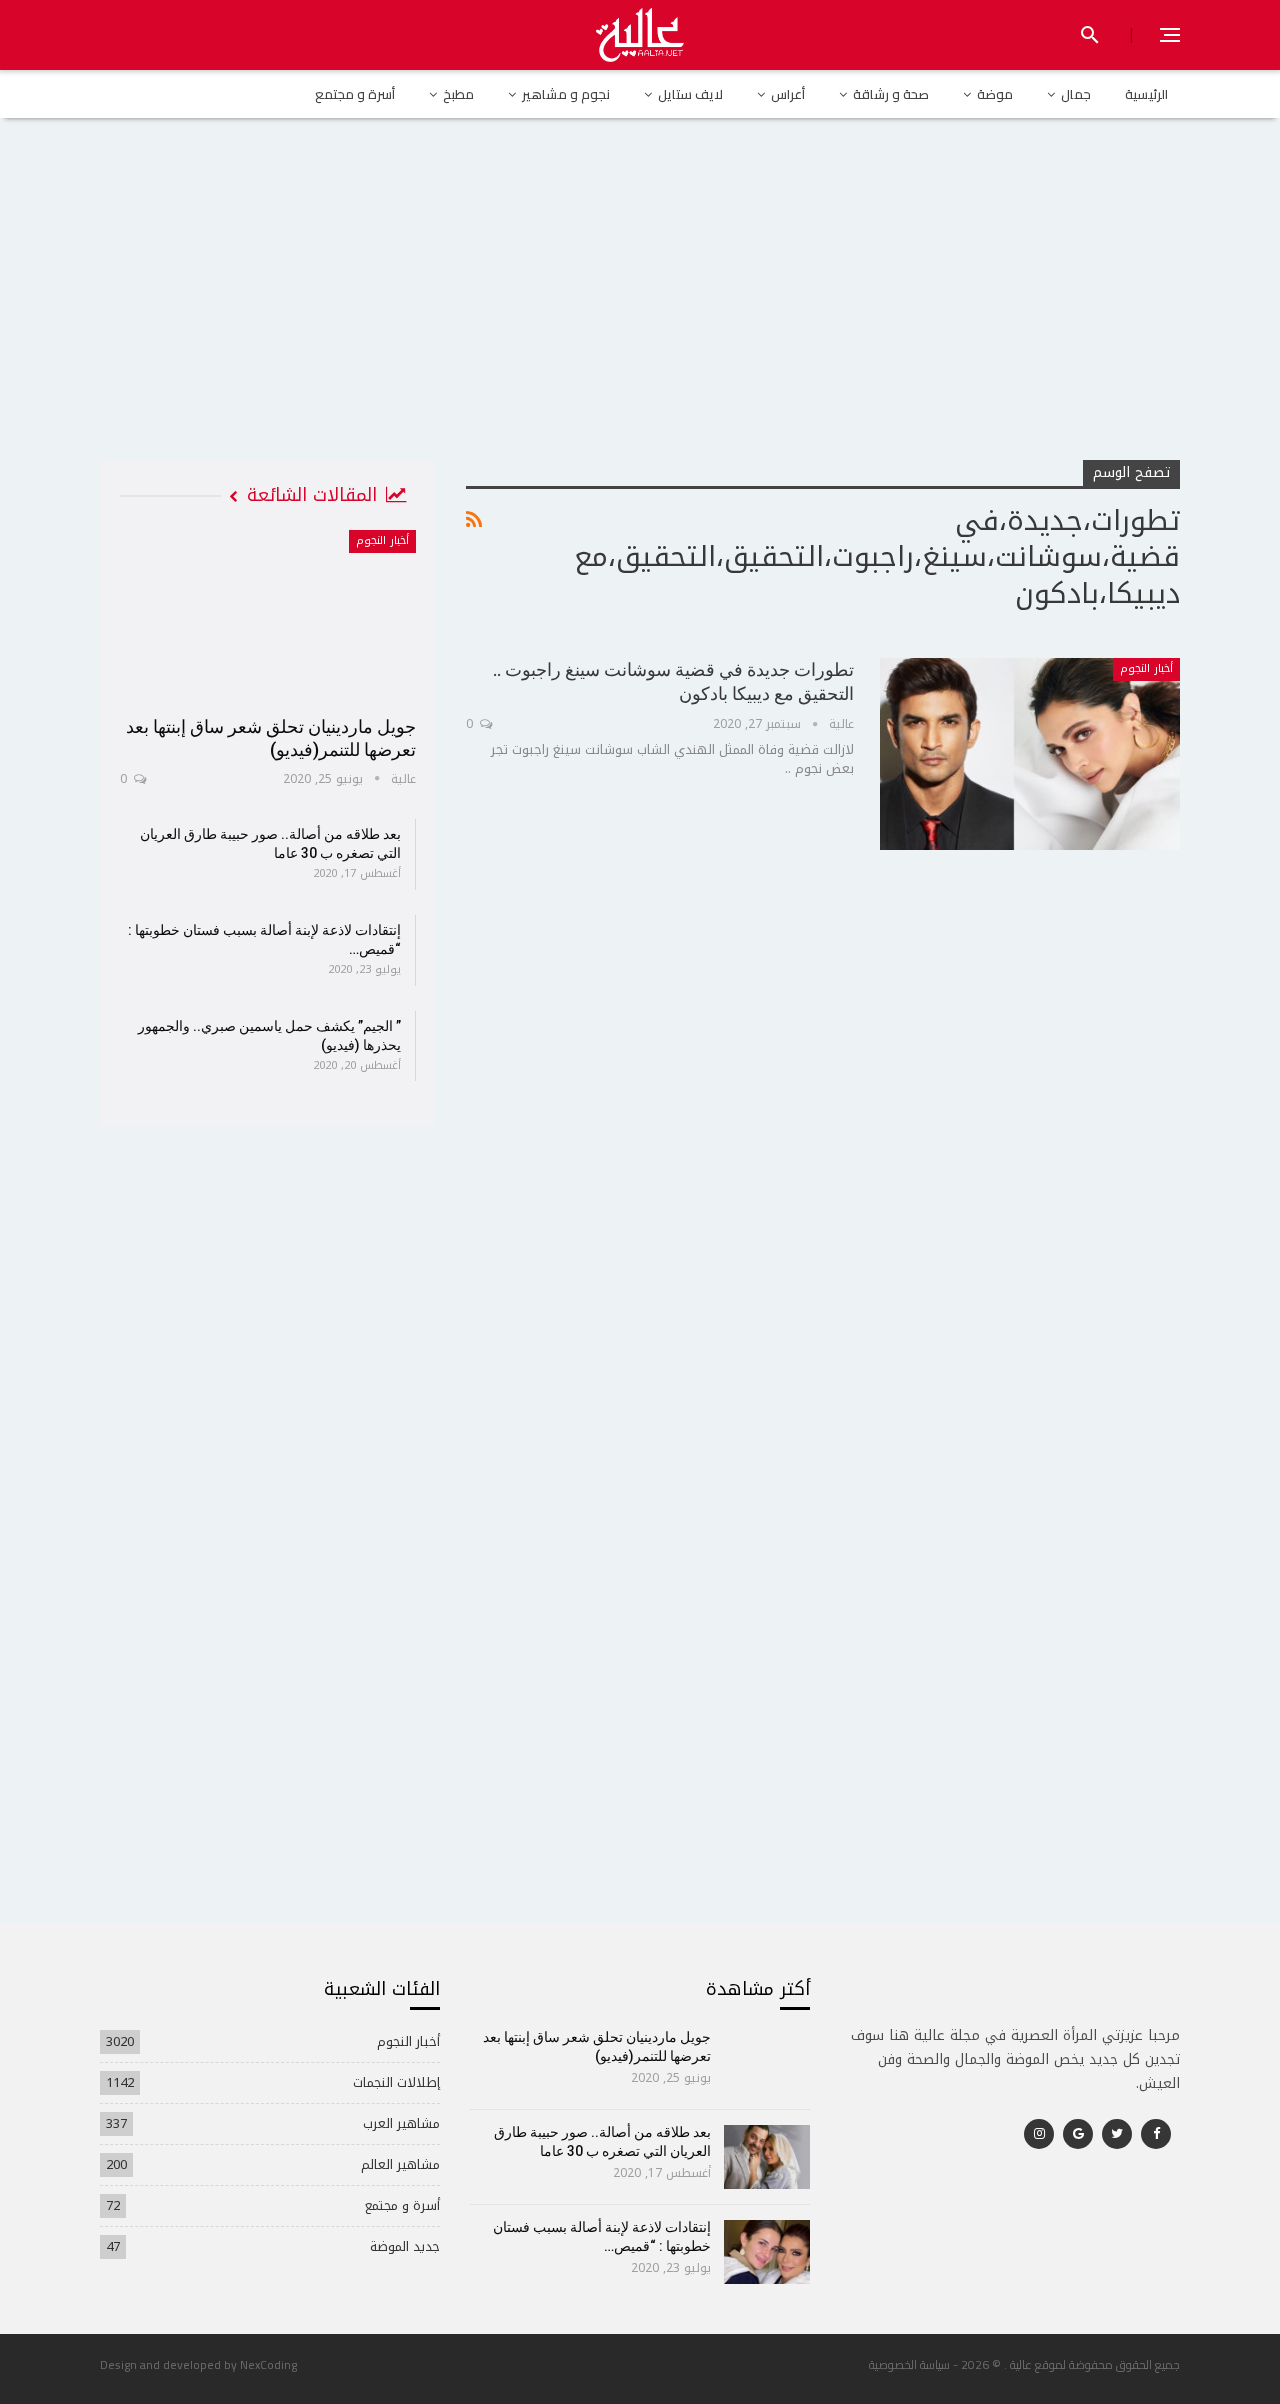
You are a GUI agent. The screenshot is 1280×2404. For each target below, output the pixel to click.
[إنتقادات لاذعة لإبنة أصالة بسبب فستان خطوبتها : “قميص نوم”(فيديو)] (767, 2252)
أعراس (788, 94)
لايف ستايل (690, 94)
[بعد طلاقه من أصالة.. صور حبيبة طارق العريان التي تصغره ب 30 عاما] (767, 2157)
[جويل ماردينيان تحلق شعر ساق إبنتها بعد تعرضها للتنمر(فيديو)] (268, 616)
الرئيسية (1146, 94)
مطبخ (458, 94)
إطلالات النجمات (396, 2082)
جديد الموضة (405, 2246)
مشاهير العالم (400, 2164)
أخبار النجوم (1146, 668)
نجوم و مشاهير (566, 94)
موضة (995, 94)
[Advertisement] (640, 309)
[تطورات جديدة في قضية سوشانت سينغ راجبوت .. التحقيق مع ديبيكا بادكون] (1030, 754)
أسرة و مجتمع (355, 94)
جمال (1076, 94)
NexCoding (268, 2364)
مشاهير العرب (401, 2123)
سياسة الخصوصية (909, 2364)
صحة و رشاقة (891, 94)
